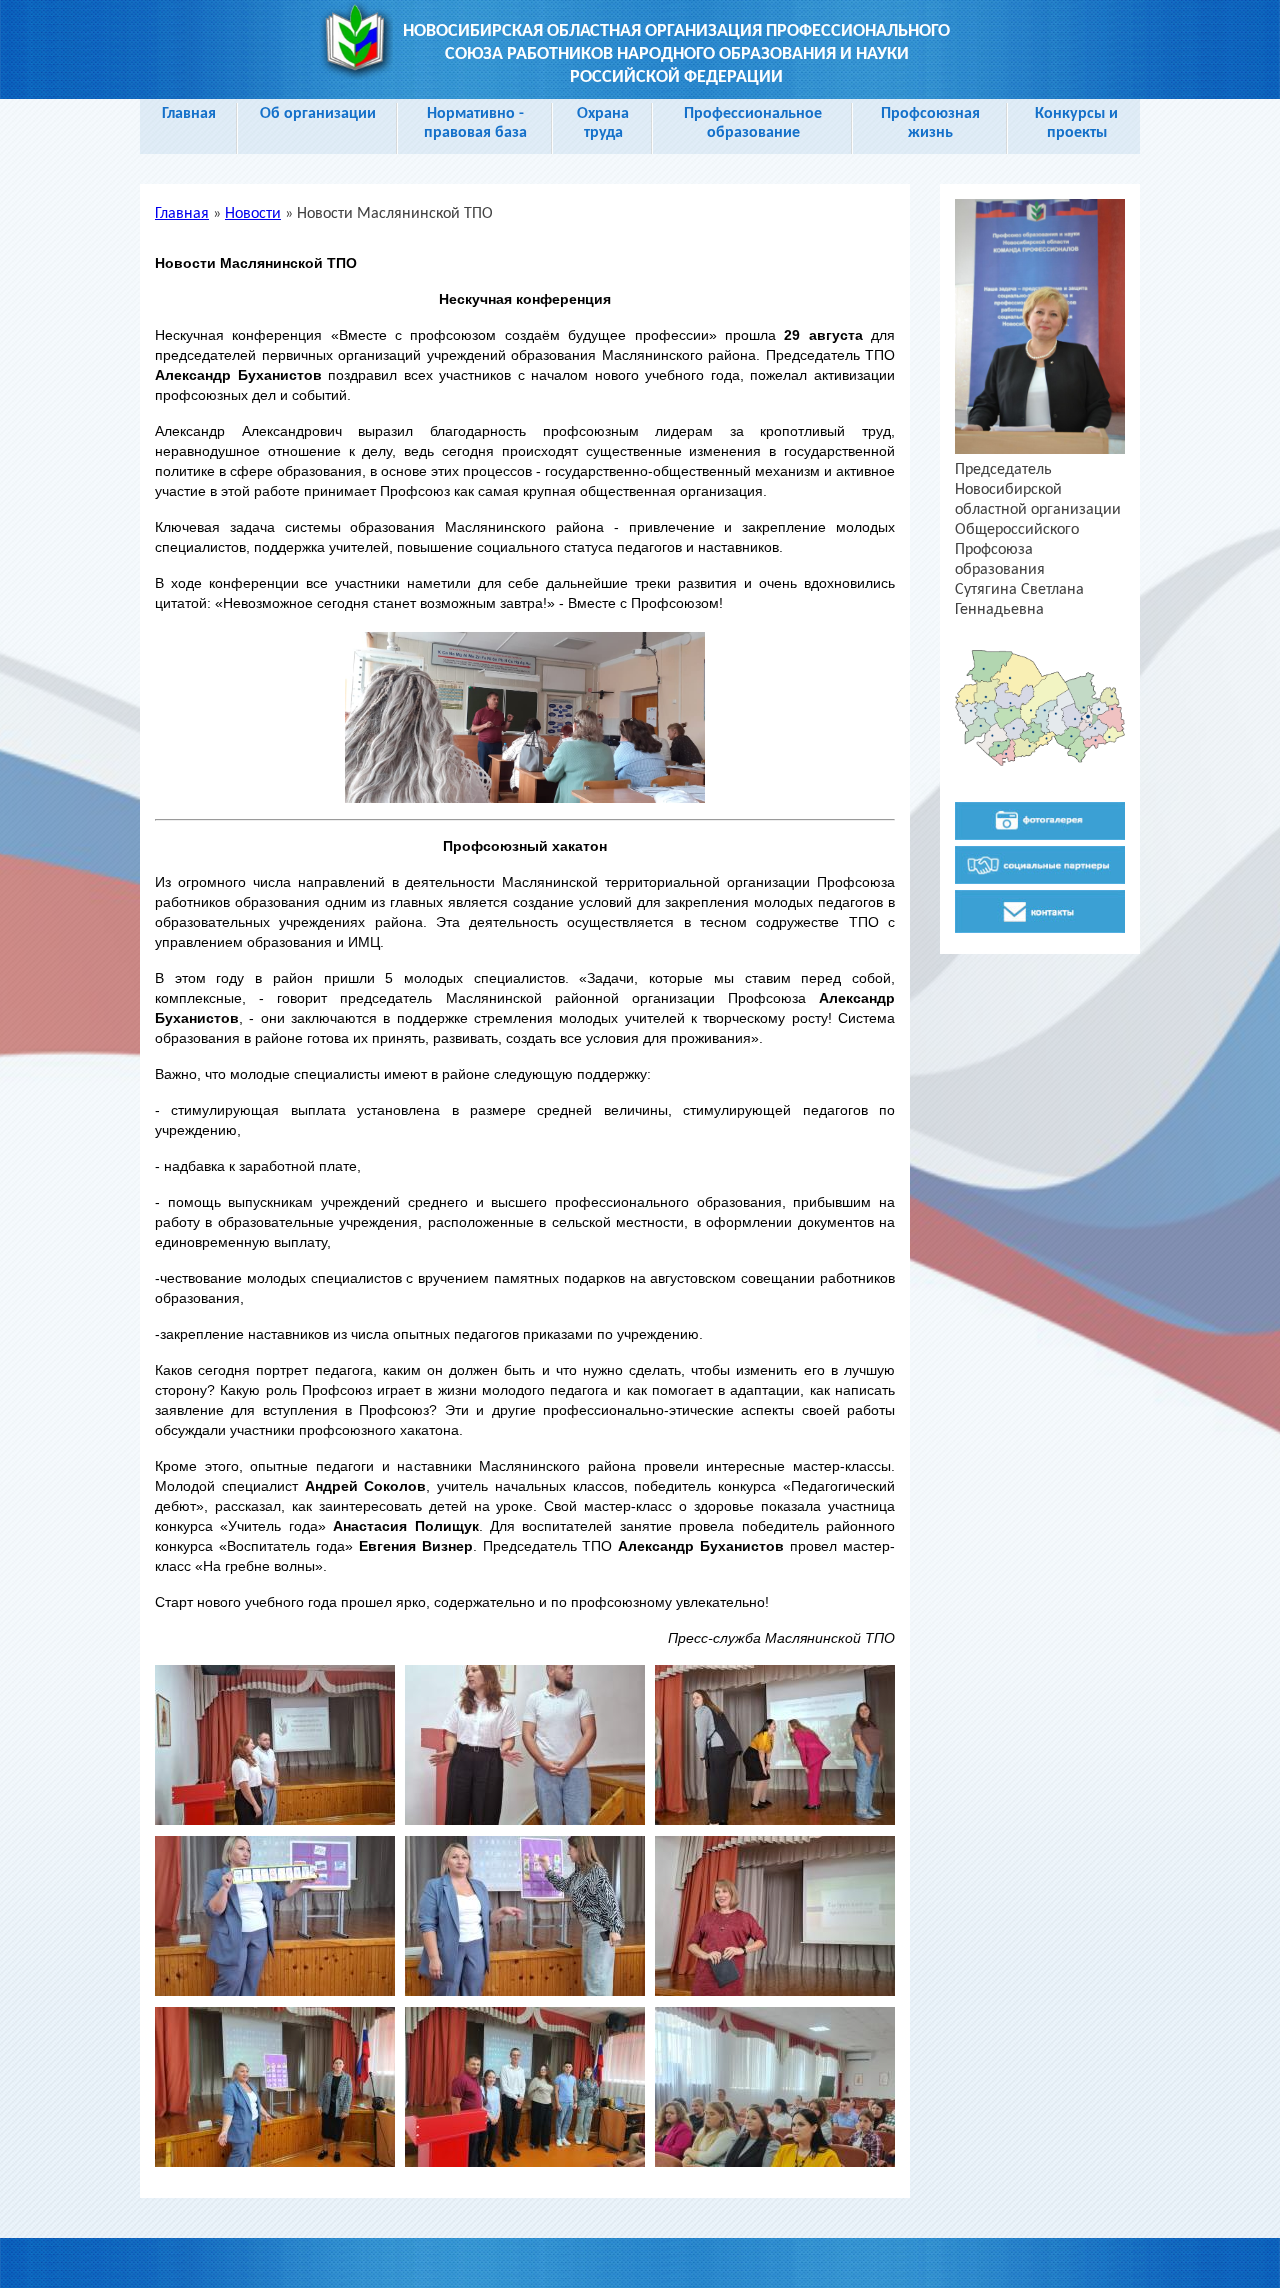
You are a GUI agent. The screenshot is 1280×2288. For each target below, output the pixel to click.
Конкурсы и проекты (1076, 123)
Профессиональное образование (753, 123)
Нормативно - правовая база (475, 123)
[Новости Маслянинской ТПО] (275, 1821)
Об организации (318, 114)
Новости (253, 214)
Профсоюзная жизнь (930, 123)
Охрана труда (603, 123)
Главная (189, 114)
